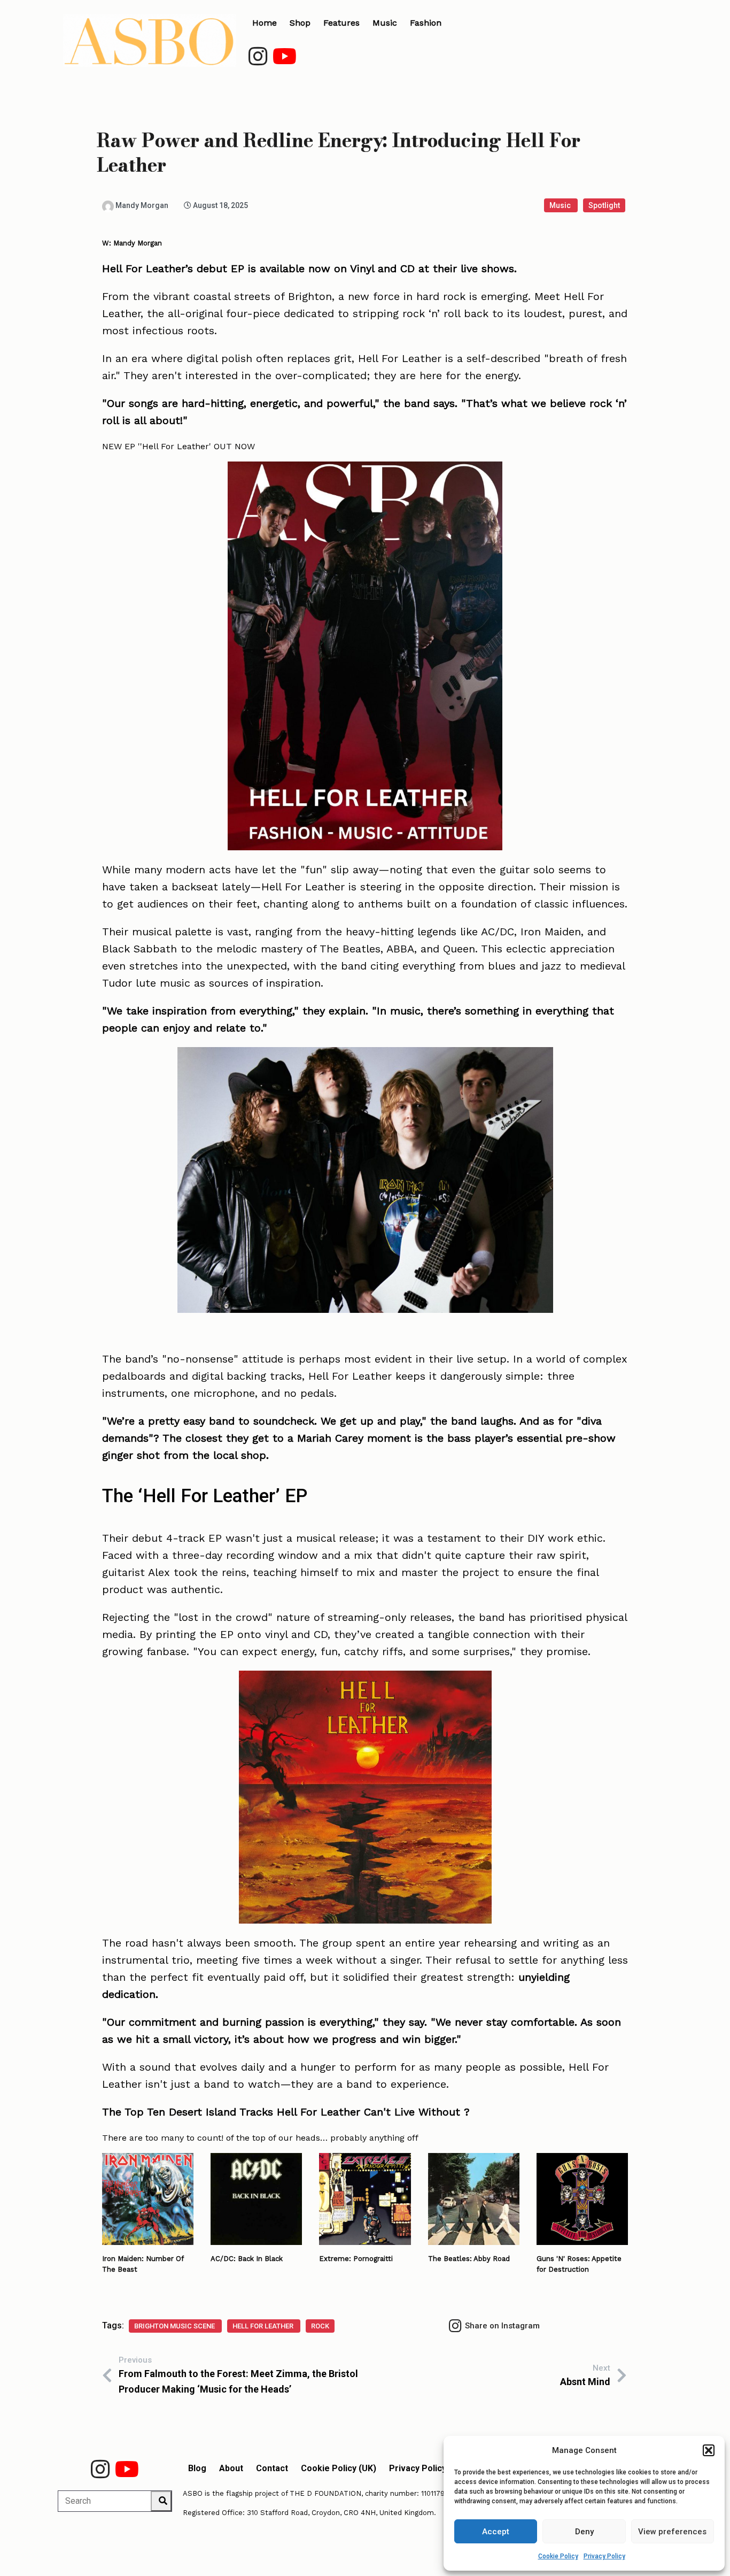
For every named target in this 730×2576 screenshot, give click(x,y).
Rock (320, 2326)
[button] (709, 2450)
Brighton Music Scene (175, 2326)
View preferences (672, 2532)
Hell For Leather (264, 2326)
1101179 (433, 2493)
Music (561, 205)
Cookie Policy (558, 2556)
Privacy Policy (604, 2556)
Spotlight (604, 205)
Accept (496, 2532)
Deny (584, 2532)
